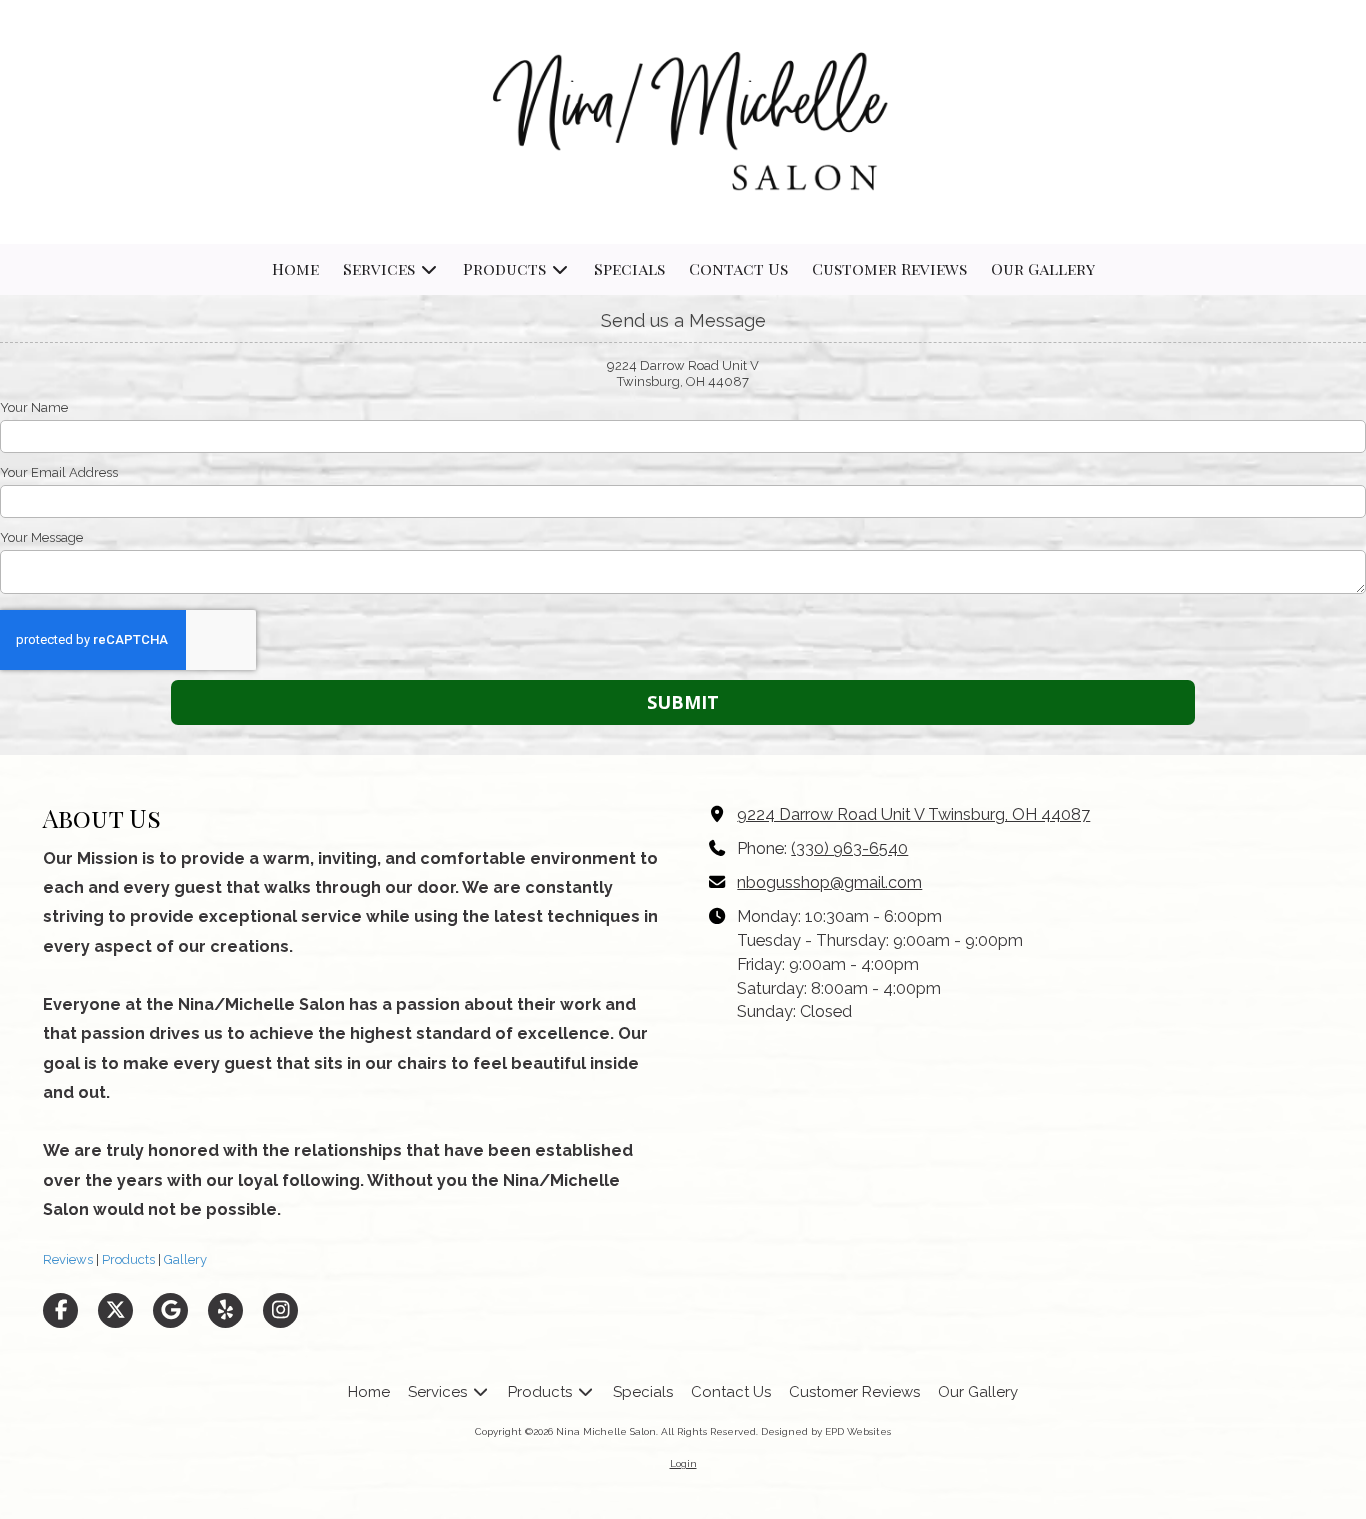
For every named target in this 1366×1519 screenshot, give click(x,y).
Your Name (34, 407)
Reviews (68, 1259)
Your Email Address (59, 472)
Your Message (41, 537)
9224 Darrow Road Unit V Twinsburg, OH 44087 (913, 814)
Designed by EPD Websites (826, 1431)
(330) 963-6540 (849, 848)
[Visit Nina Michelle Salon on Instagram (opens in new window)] (280, 1310)
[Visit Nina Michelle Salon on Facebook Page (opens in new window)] (60, 1310)
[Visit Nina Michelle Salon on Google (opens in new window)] (170, 1310)
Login (683, 1463)
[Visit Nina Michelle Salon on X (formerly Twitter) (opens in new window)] (115, 1310)
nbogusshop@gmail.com (829, 882)
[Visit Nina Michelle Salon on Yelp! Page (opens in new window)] (225, 1310)
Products (127, 1259)
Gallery (184, 1259)
